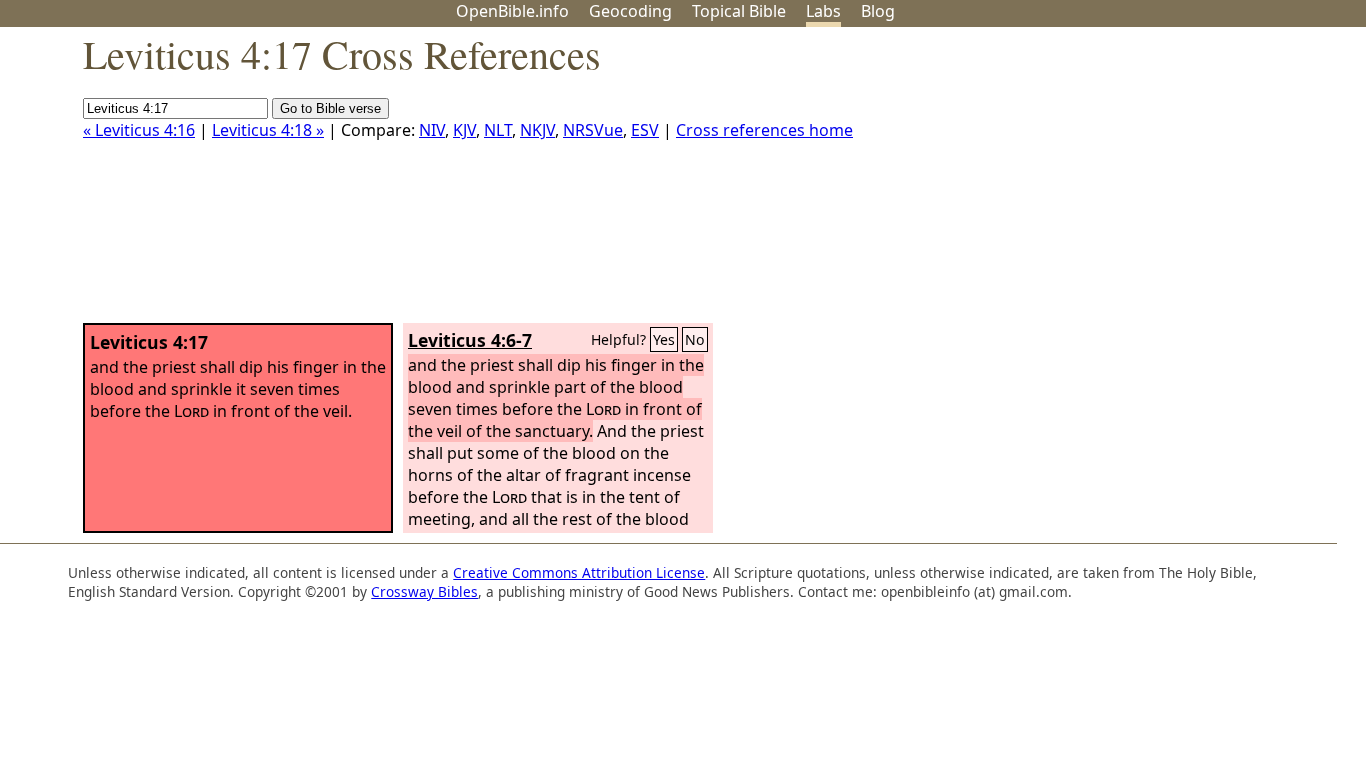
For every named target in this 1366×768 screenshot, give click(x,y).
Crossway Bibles (424, 591)
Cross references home (764, 130)
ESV (645, 130)
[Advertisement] (1164, 183)
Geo (630, 11)
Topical (739, 11)
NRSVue (593, 130)
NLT (498, 130)
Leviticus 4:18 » (268, 130)
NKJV (537, 130)
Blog (878, 11)
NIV (432, 130)
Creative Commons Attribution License (579, 572)
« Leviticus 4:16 (139, 130)
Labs (823, 11)
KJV (464, 130)
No (695, 339)
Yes (664, 339)
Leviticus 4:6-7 (470, 340)
